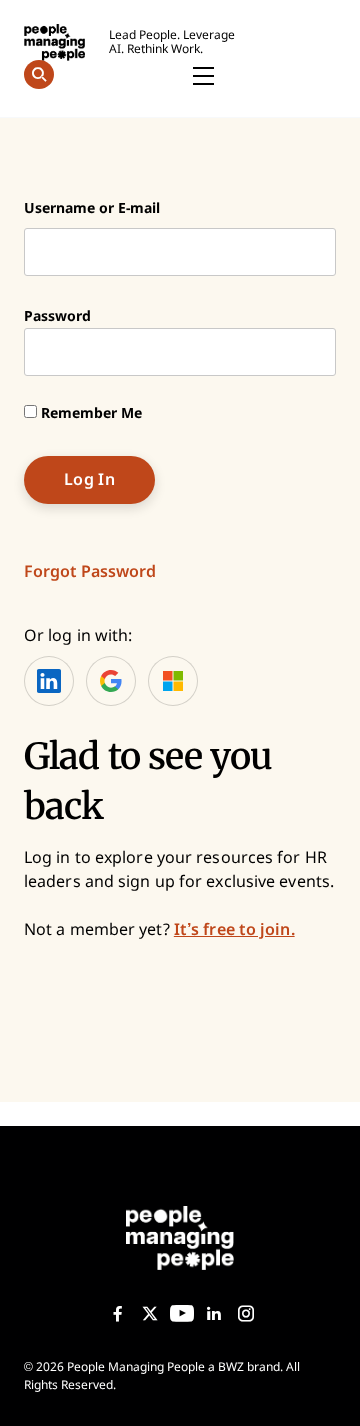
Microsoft (173, 681)
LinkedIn (49, 681)
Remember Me (89, 413)
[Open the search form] (39, 77)
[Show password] (303, 352)
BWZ (231, 1367)
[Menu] (203, 77)
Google (111, 681)
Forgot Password (90, 571)
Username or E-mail (92, 208)
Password (57, 316)
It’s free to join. (234, 929)
